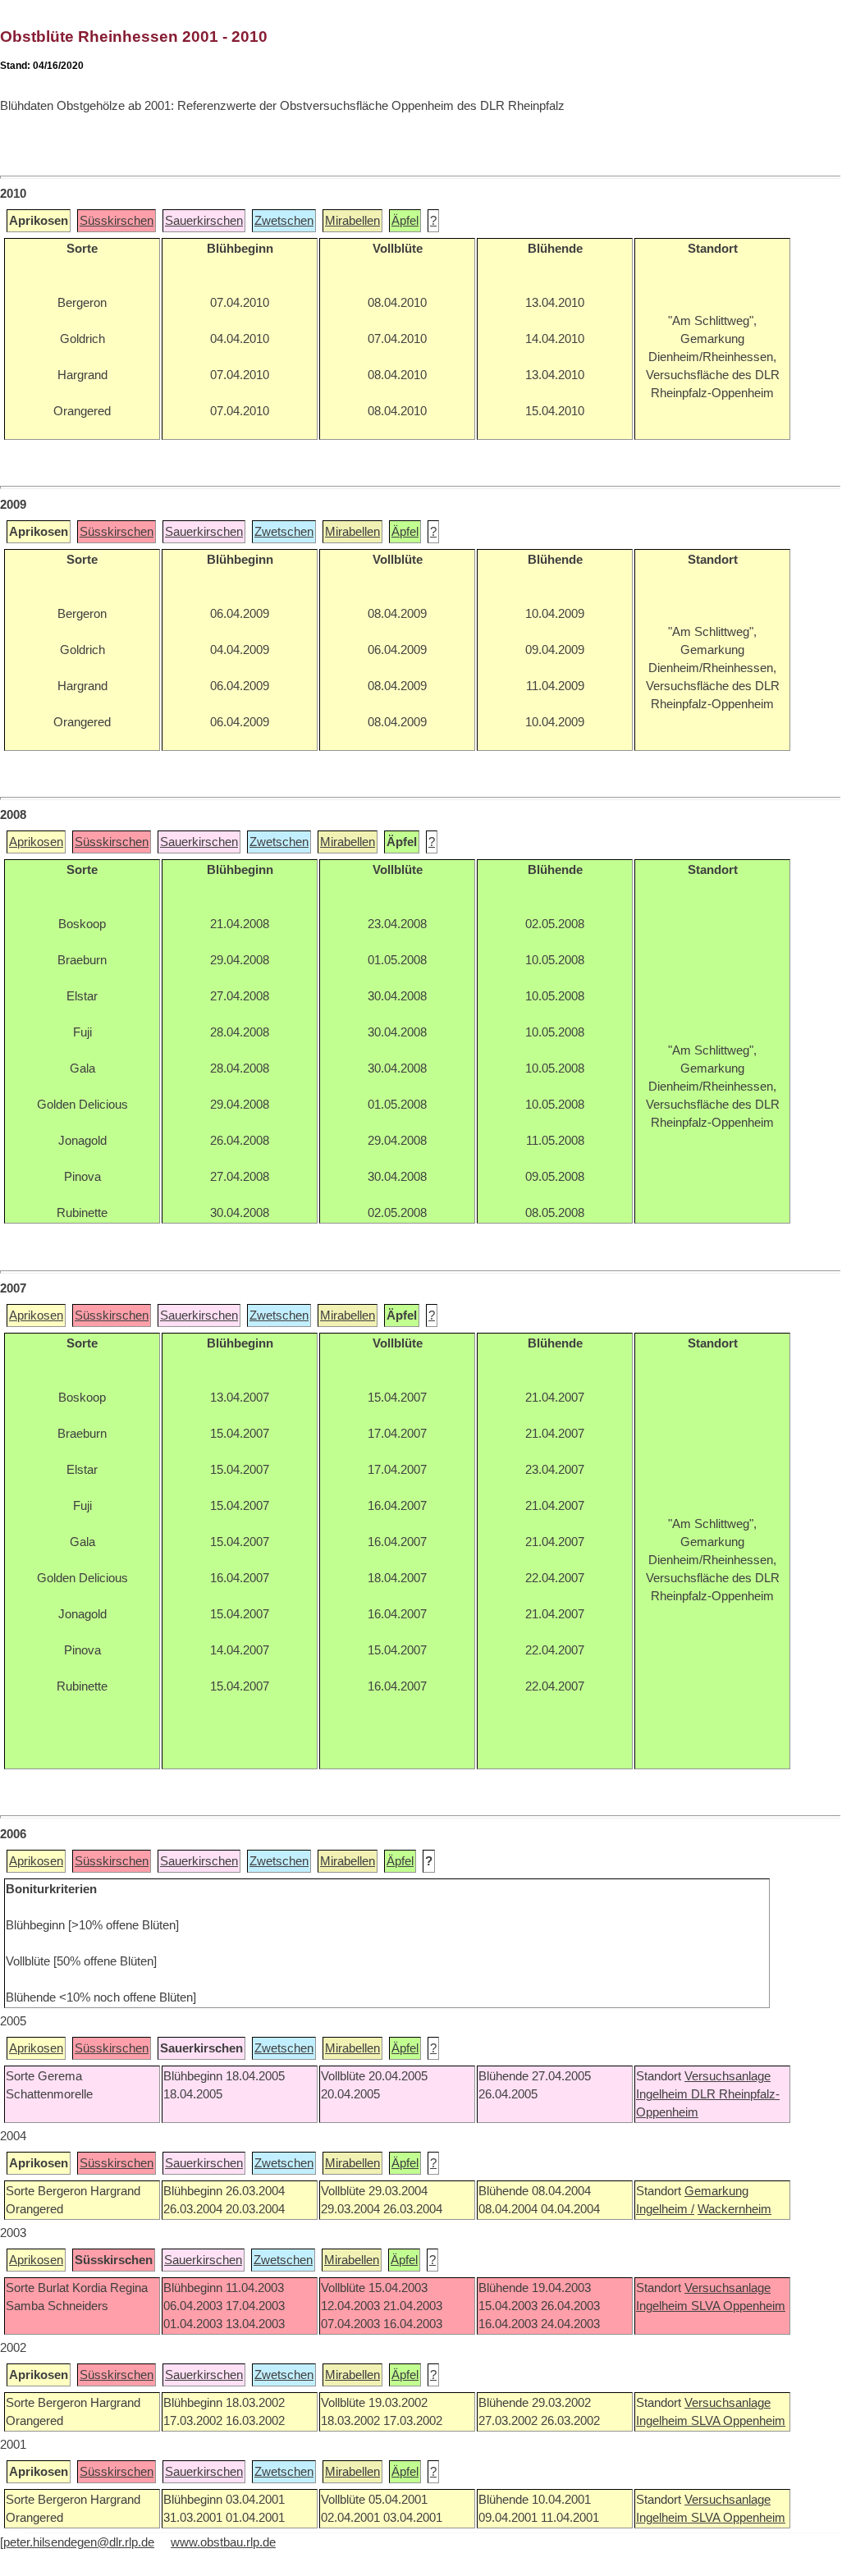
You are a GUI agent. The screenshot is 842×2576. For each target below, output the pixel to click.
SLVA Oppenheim (738, 2306)
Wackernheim (734, 2209)
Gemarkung (716, 2191)
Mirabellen (352, 221)
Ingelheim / (665, 2209)
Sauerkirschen (204, 221)
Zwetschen (284, 221)
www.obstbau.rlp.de (223, 2542)
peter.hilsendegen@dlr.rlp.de (79, 2542)
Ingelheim (664, 2094)
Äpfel (405, 221)
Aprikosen (36, 842)
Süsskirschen (117, 221)
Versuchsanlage (728, 2076)
